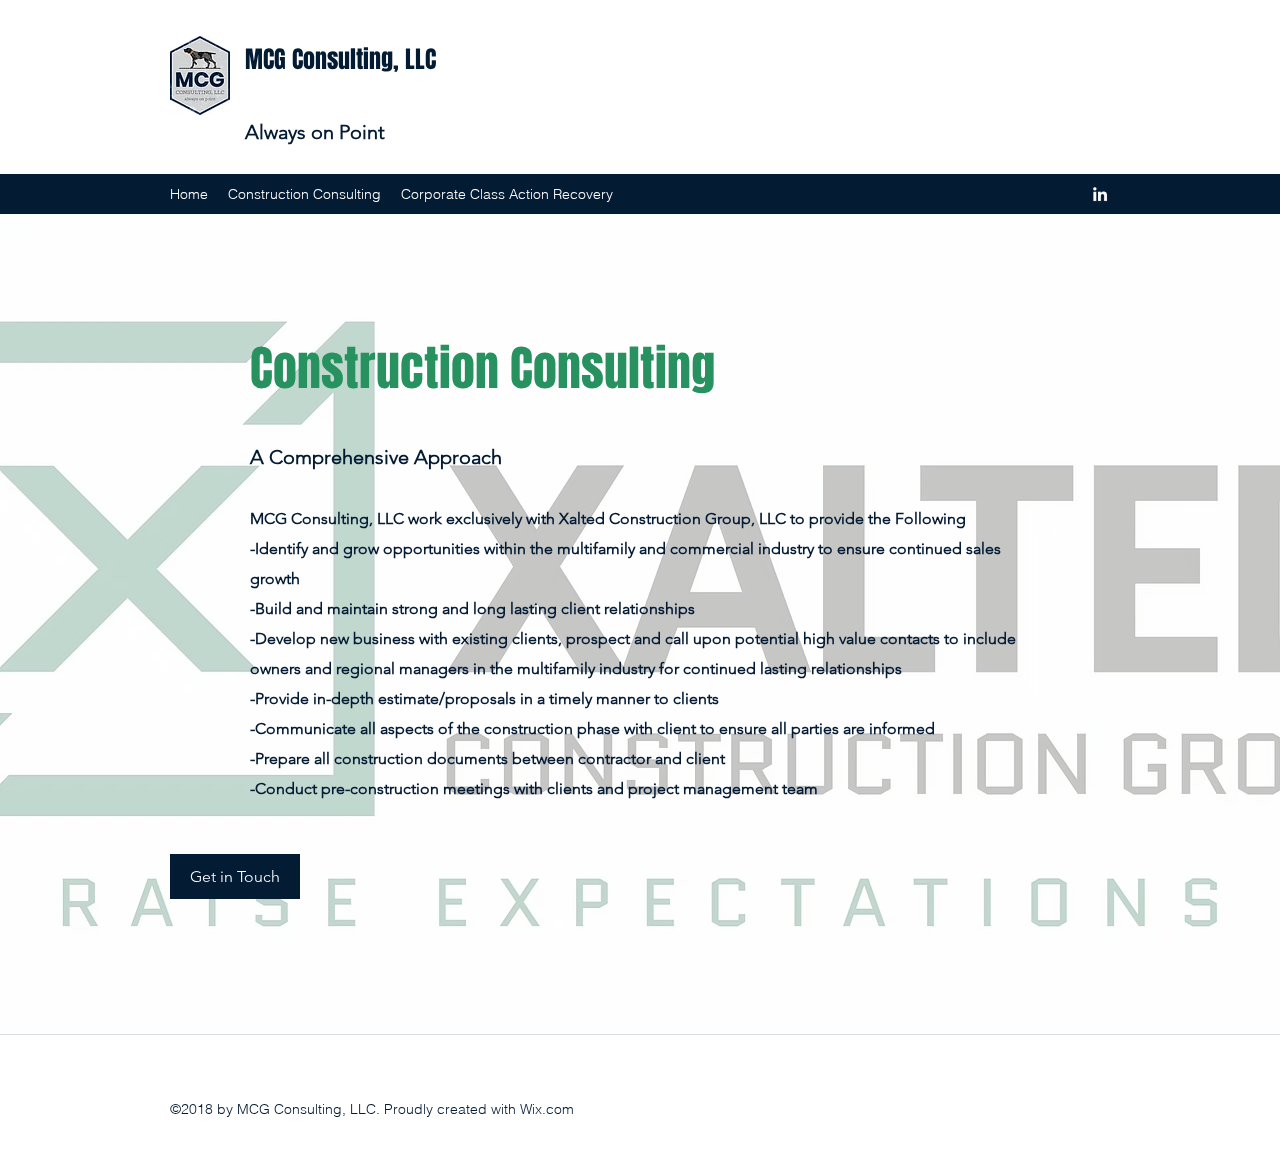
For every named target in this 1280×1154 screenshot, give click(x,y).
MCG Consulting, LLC (340, 59)
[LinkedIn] (1100, 194)
